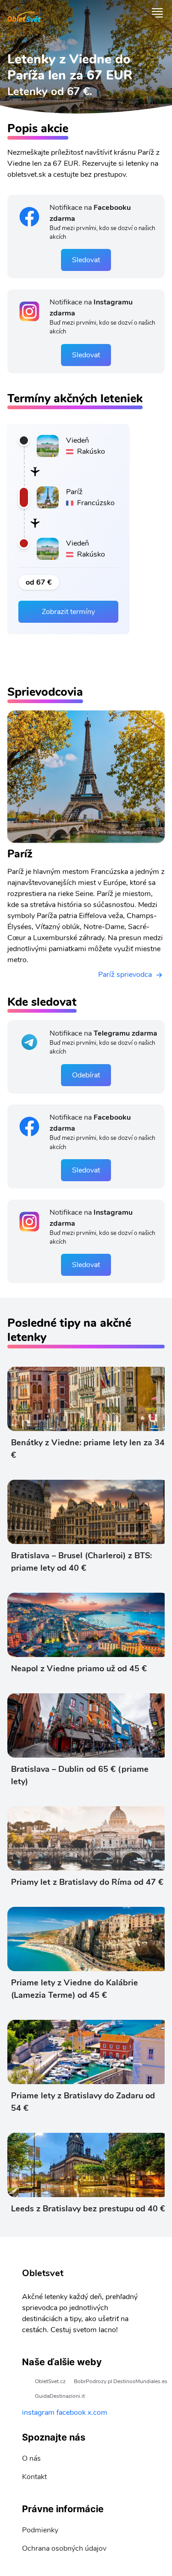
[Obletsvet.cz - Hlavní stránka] (24, 13)
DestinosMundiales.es (140, 2381)
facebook (71, 2413)
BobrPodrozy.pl (93, 2381)
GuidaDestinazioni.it (60, 2396)
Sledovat (86, 260)
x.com (97, 2413)
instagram (38, 2413)
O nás (31, 2458)
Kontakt (34, 2477)
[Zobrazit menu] (157, 13)
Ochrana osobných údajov (64, 2548)
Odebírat (86, 1075)
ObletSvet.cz (50, 2381)
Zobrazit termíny (68, 612)
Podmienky (40, 2530)
